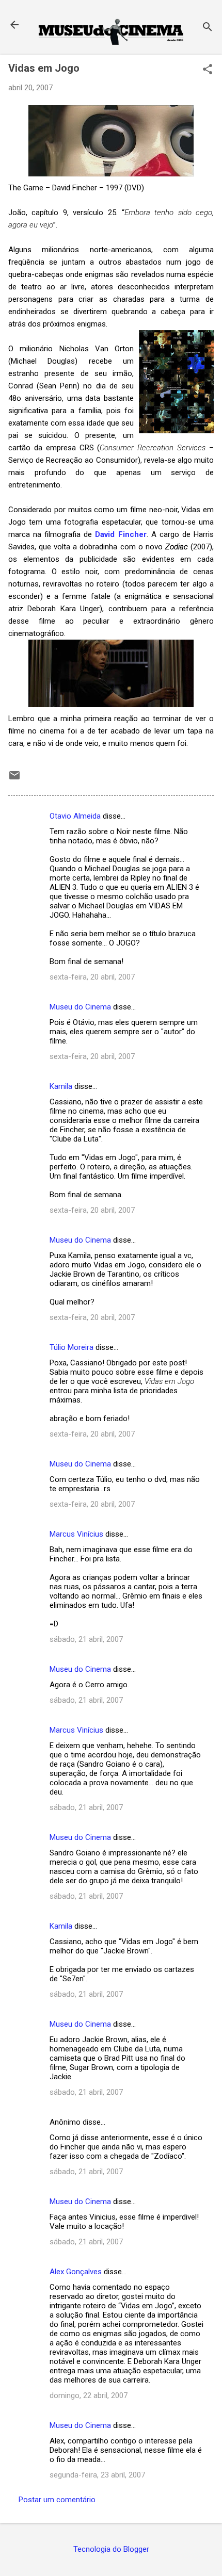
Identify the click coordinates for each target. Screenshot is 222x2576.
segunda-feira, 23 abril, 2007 (97, 2475)
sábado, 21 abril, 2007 (86, 1639)
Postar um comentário (57, 2500)
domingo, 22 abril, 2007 (89, 2395)
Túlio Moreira (72, 1347)
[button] (208, 70)
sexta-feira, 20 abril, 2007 (92, 977)
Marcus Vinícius (76, 1534)
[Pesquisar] (208, 28)
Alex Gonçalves (76, 2272)
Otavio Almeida (75, 816)
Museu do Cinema (80, 1007)
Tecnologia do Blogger (111, 2549)
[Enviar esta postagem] (14, 779)
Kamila (61, 1086)
